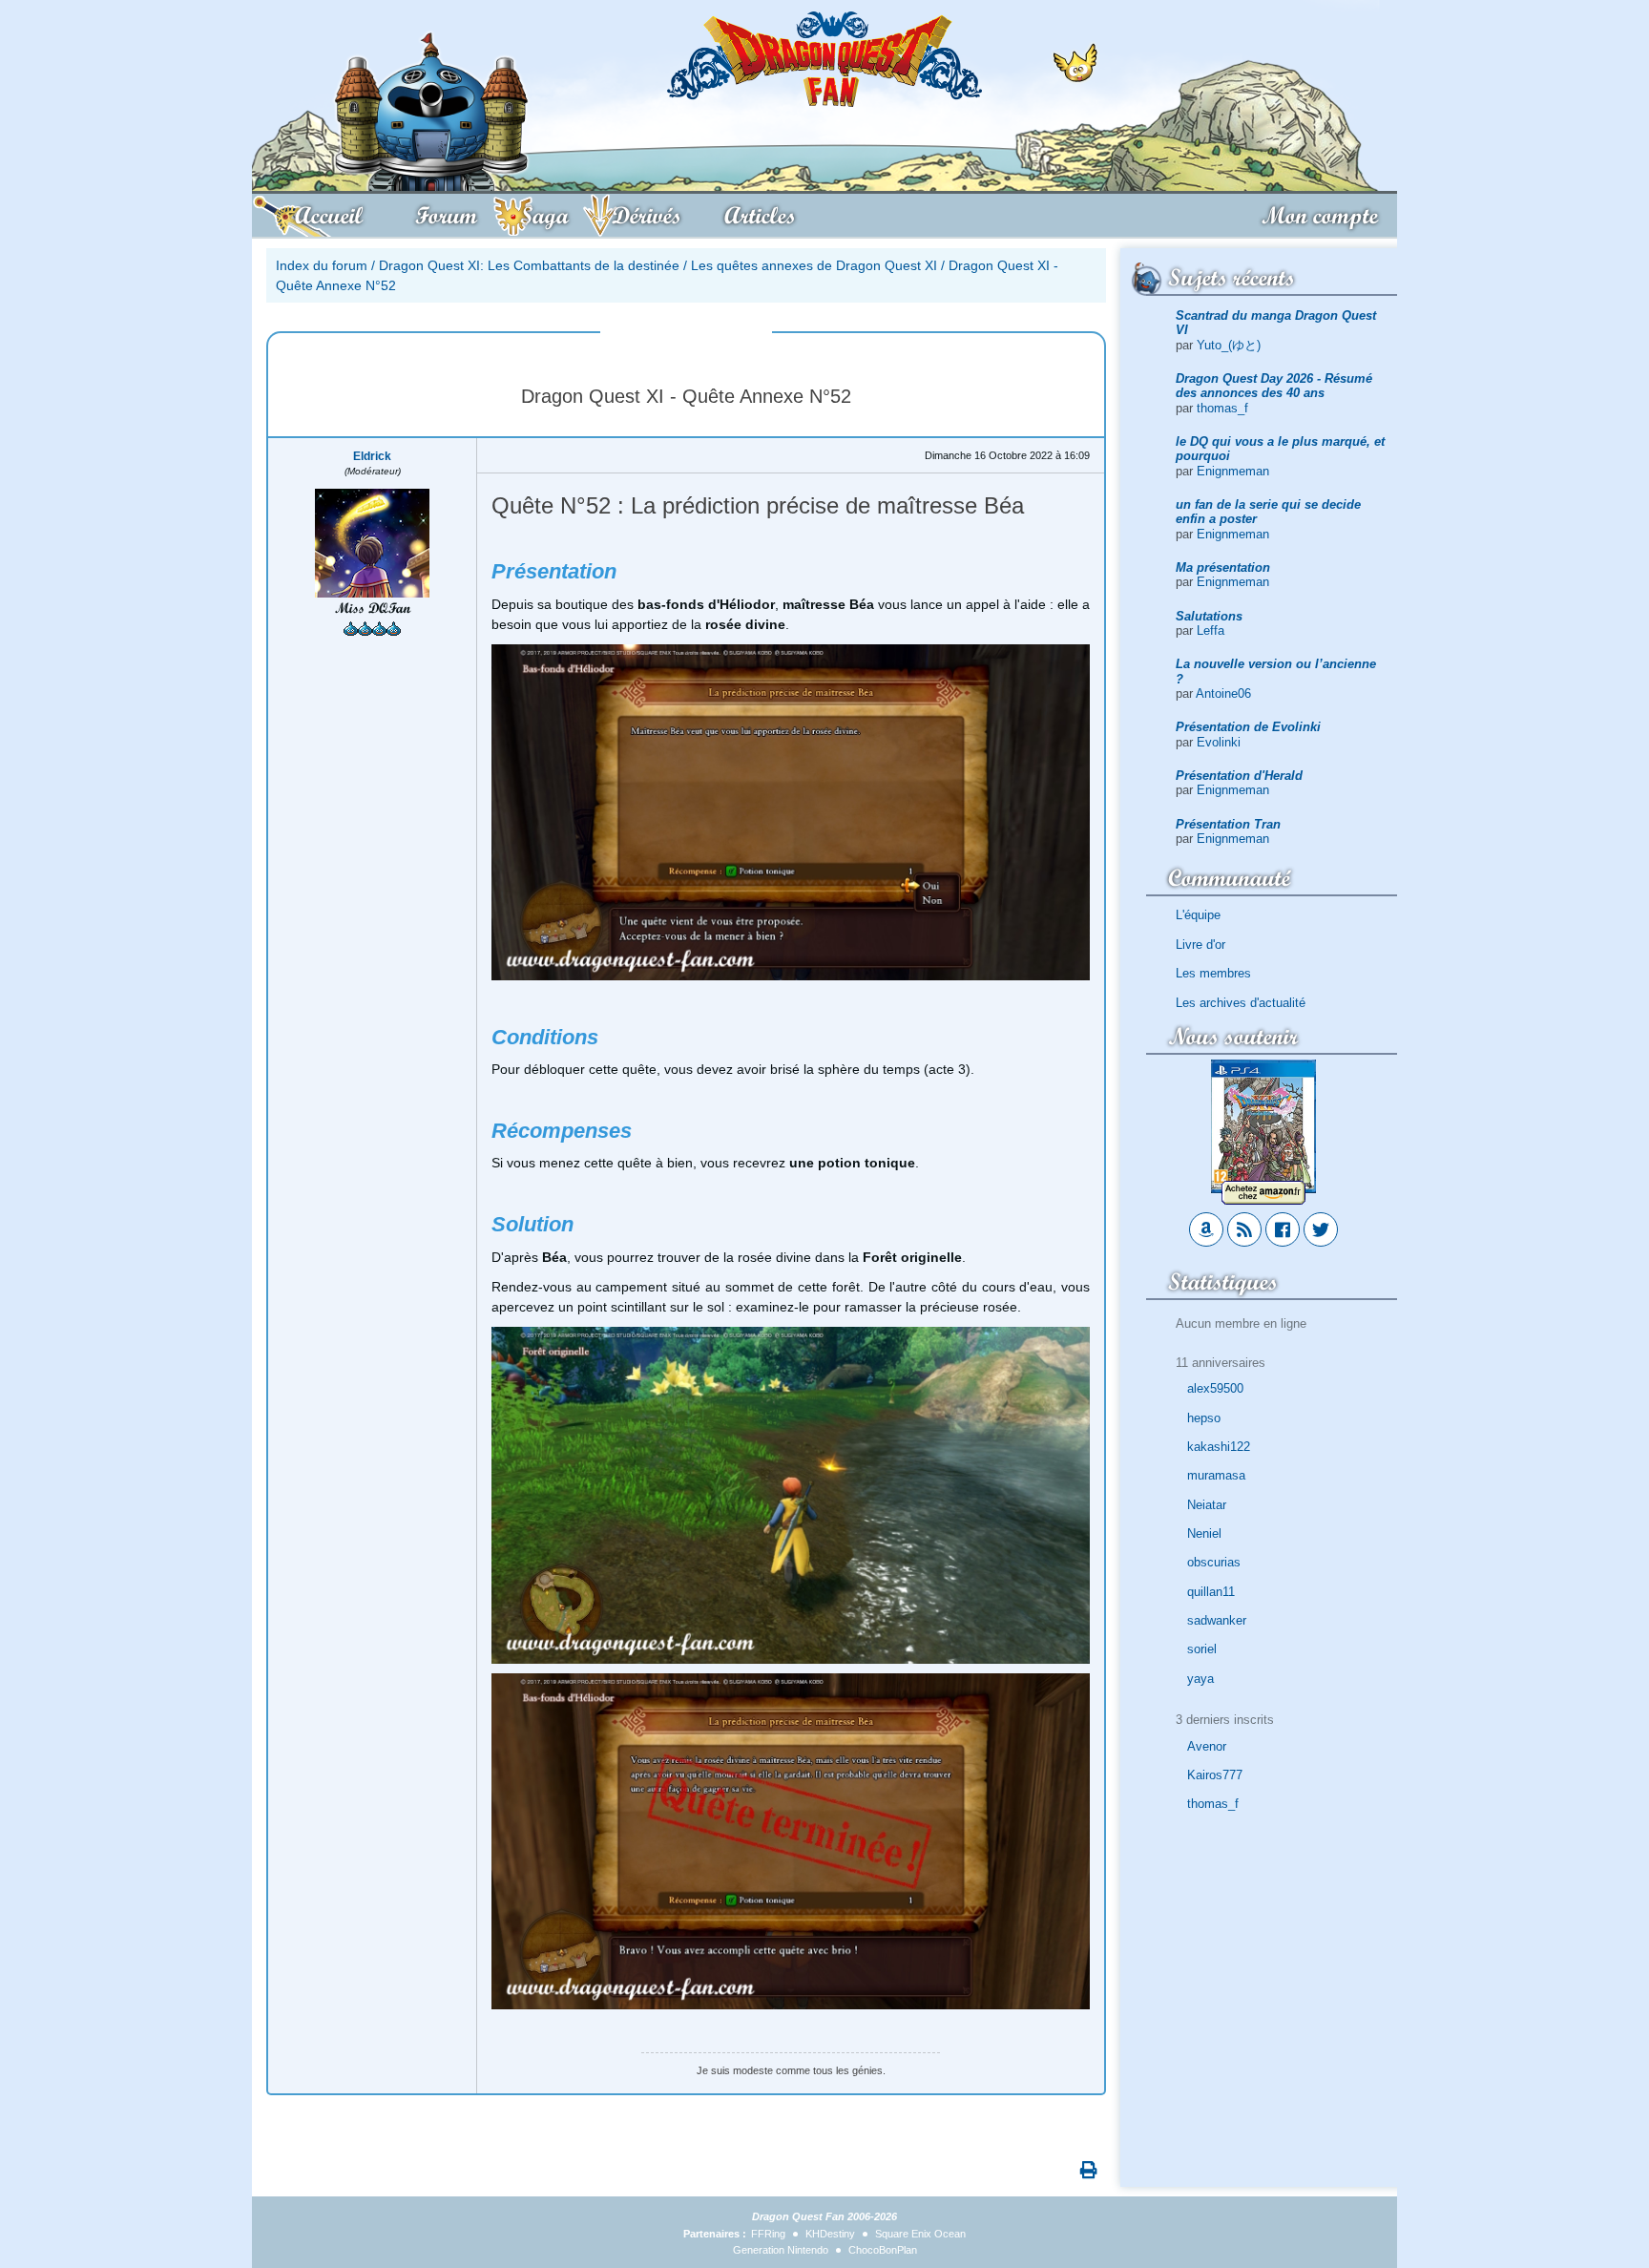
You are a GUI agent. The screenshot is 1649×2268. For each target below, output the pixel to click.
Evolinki (1219, 742)
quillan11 (1211, 1592)
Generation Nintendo (781, 2250)
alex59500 (1215, 1388)
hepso (1204, 1418)
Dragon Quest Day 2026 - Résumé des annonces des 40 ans (1274, 386)
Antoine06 (1223, 693)
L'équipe (1198, 915)
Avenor (1207, 1746)
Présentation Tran (1228, 824)
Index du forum (322, 265)
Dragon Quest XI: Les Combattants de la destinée (529, 265)
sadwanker (1217, 1620)
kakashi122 (1219, 1447)
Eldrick (372, 456)
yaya (1200, 1679)
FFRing (768, 2234)
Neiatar (1207, 1505)
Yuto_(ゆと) (1229, 345)
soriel (1202, 1649)
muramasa (1216, 1475)
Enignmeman (1233, 471)
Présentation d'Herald (1239, 776)
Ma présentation (1223, 567)
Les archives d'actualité (1241, 1003)
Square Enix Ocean (920, 2234)
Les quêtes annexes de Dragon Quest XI (814, 265)
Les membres (1213, 973)
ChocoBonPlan (883, 2250)
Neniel (1204, 1533)
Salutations (1209, 616)
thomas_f (1222, 408)
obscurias (1214, 1562)
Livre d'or (1200, 945)
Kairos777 (1215, 1775)
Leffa (1211, 630)
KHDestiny (830, 2234)
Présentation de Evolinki (1248, 727)
